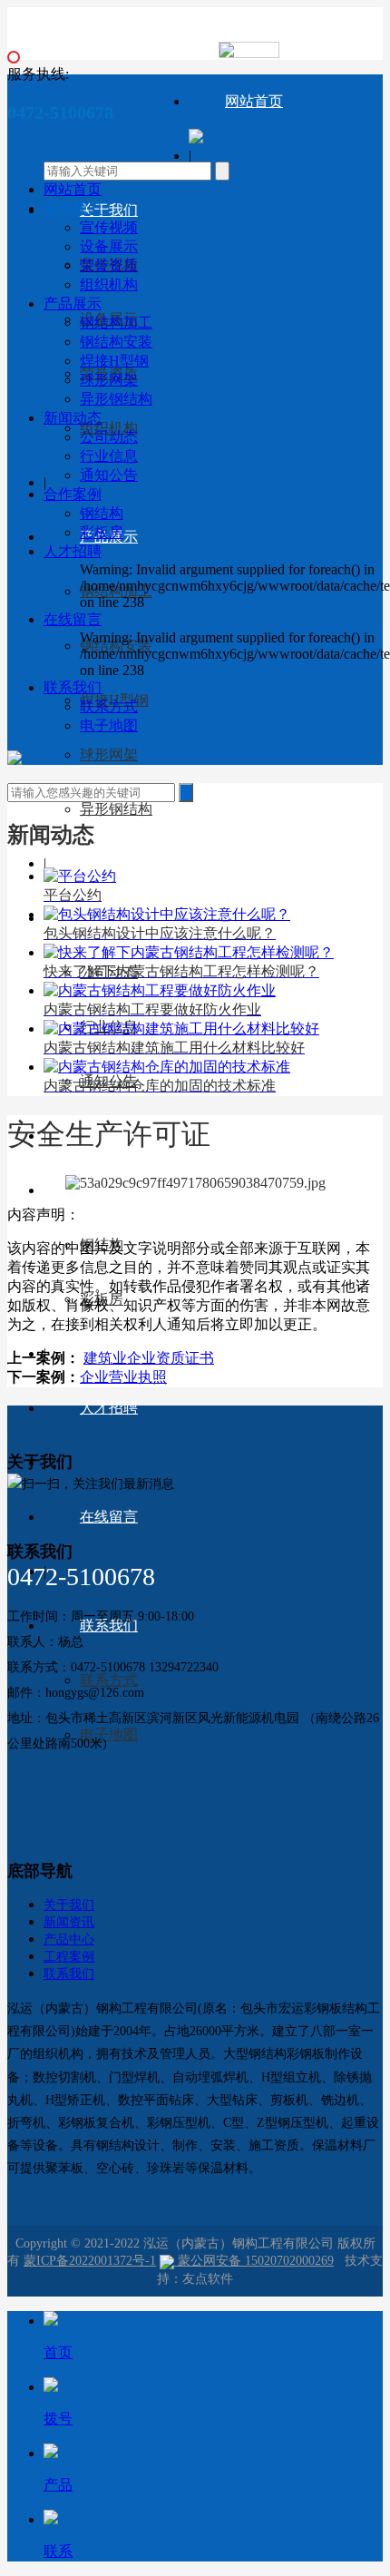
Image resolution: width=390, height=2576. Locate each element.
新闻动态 (73, 418)
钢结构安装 (116, 342)
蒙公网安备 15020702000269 (254, 2261)
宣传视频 (109, 227)
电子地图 (109, 1734)
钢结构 (102, 513)
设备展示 (109, 246)
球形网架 (109, 754)
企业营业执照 (123, 1377)
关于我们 (109, 210)
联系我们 (73, 687)
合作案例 (73, 494)
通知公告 (109, 475)
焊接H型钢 (114, 361)
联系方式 (109, 706)
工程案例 (69, 1957)
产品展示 (73, 304)
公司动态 (109, 437)
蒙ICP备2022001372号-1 (90, 2261)
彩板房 (102, 532)
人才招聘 (109, 1408)
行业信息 (109, 456)
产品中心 (69, 1939)
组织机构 (109, 284)
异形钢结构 (116, 809)
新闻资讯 (69, 1922)
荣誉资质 (109, 265)
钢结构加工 (116, 323)
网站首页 (254, 101)
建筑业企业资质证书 (149, 1358)
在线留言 (109, 1517)
